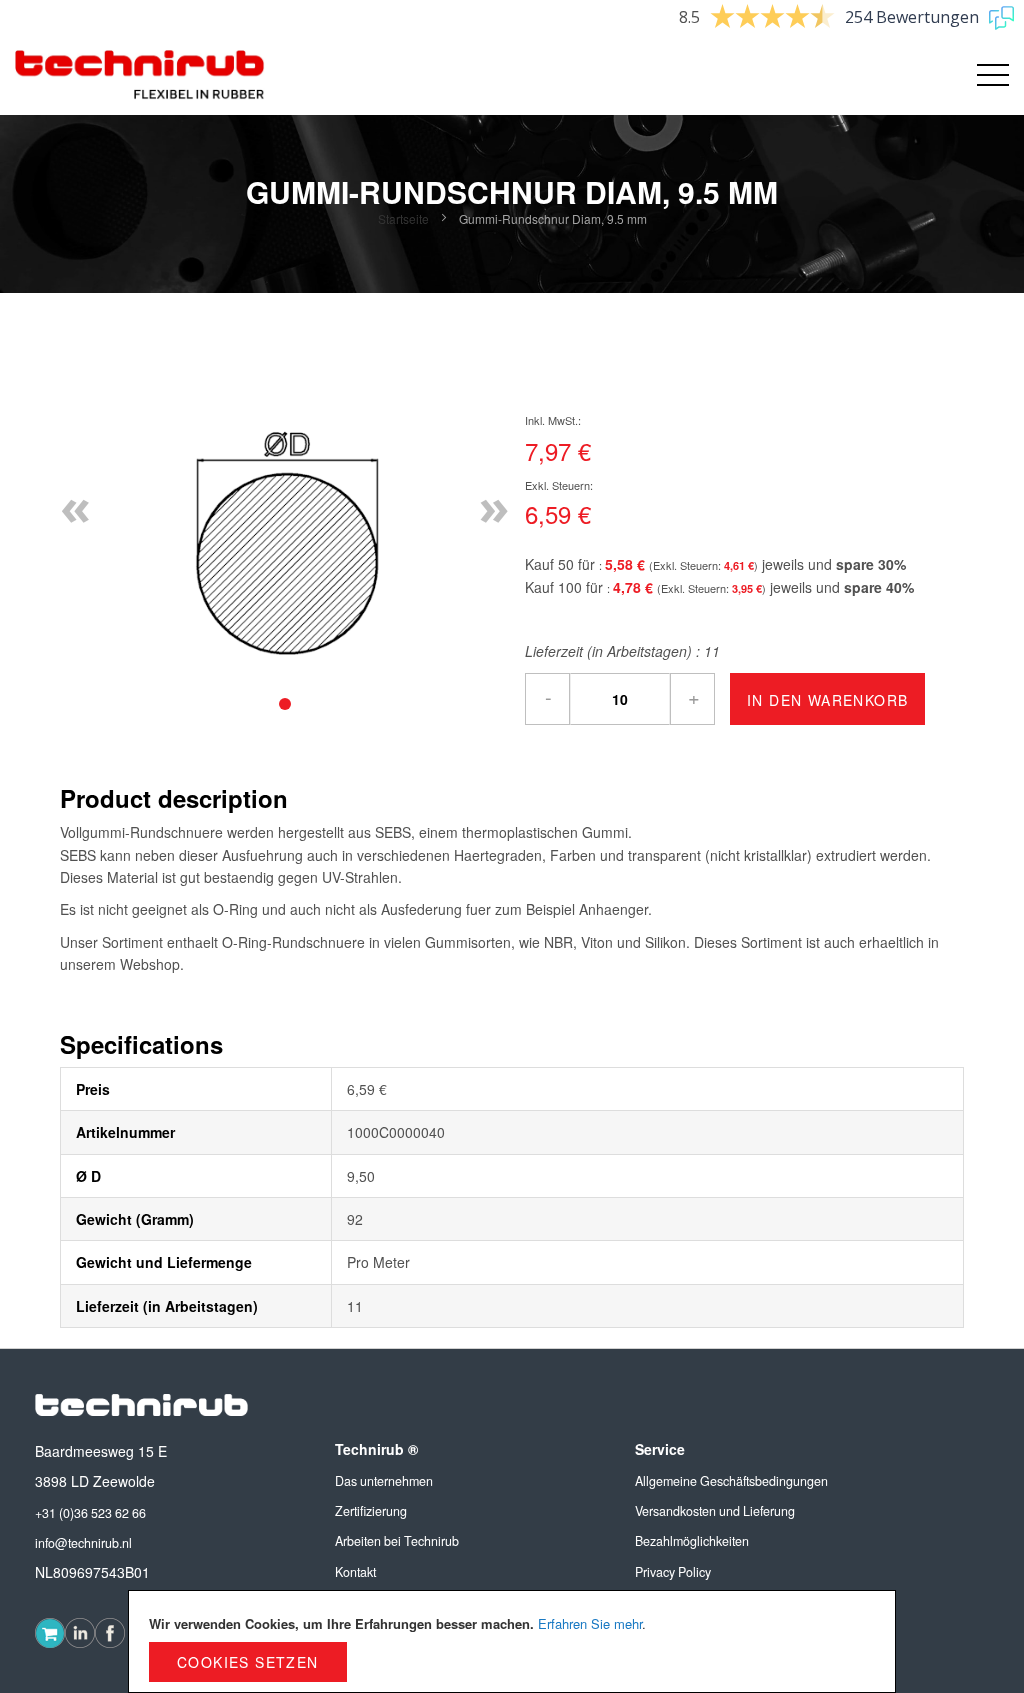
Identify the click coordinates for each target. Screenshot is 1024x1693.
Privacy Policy (673, 1572)
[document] (512, 1641)
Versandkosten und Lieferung (715, 1511)
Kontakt (355, 1572)
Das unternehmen (384, 1481)
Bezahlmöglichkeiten (692, 1541)
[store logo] (140, 75)
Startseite (403, 218)
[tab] (285, 704)
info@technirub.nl (83, 1543)
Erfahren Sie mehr (590, 1623)
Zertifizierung (371, 1511)
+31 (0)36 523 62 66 (90, 1513)
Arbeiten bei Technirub (397, 1541)
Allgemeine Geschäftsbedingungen (731, 1481)
